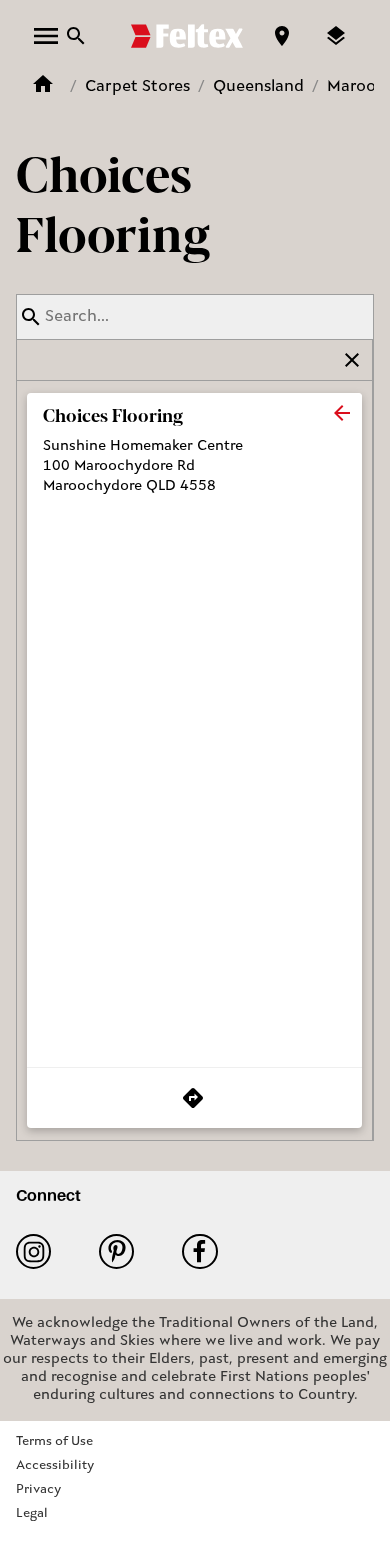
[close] (342, 413)
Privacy (38, 1489)
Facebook (207, 1251)
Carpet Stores (137, 87)
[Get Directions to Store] (194, 1098)
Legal (32, 1513)
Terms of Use (54, 1441)
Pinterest (124, 1251)
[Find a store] (282, 36)
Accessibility (55, 1465)
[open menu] (46, 36)
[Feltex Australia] (187, 36)
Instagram (41, 1251)
